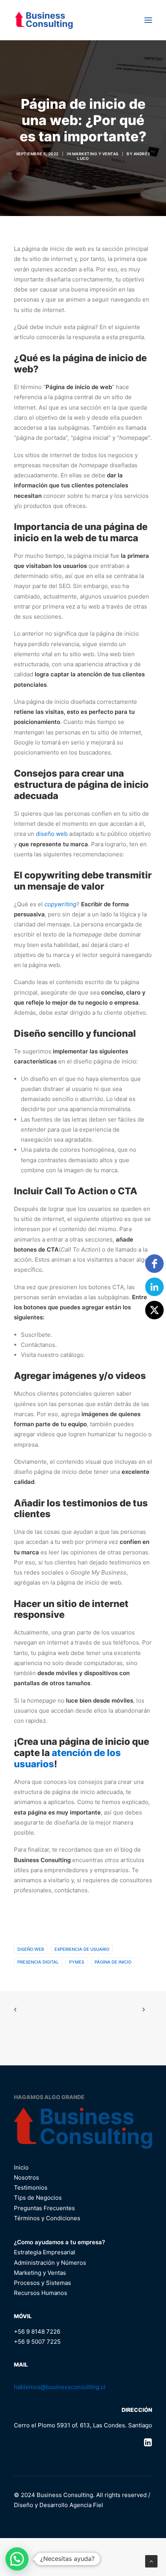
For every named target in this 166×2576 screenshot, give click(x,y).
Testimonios (31, 2188)
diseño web (52, 834)
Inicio (21, 2167)
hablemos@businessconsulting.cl (60, 2387)
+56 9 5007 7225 (37, 2342)
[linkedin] (154, 1287)
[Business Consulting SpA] (44, 20)
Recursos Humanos (41, 2293)
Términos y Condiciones (47, 2218)
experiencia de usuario (82, 1949)
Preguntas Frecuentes (44, 2208)
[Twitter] (154, 1310)
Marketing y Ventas (95, 154)
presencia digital (38, 1962)
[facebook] (154, 1264)
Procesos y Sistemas (42, 2283)
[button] (148, 20)
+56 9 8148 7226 (37, 2332)
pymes (77, 1962)
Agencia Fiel (86, 2505)
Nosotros (26, 2177)
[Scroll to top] (151, 2561)
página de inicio (113, 1962)
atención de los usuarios (67, 1758)
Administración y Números (50, 2263)
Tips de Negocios (38, 2198)
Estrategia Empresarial (45, 2252)
